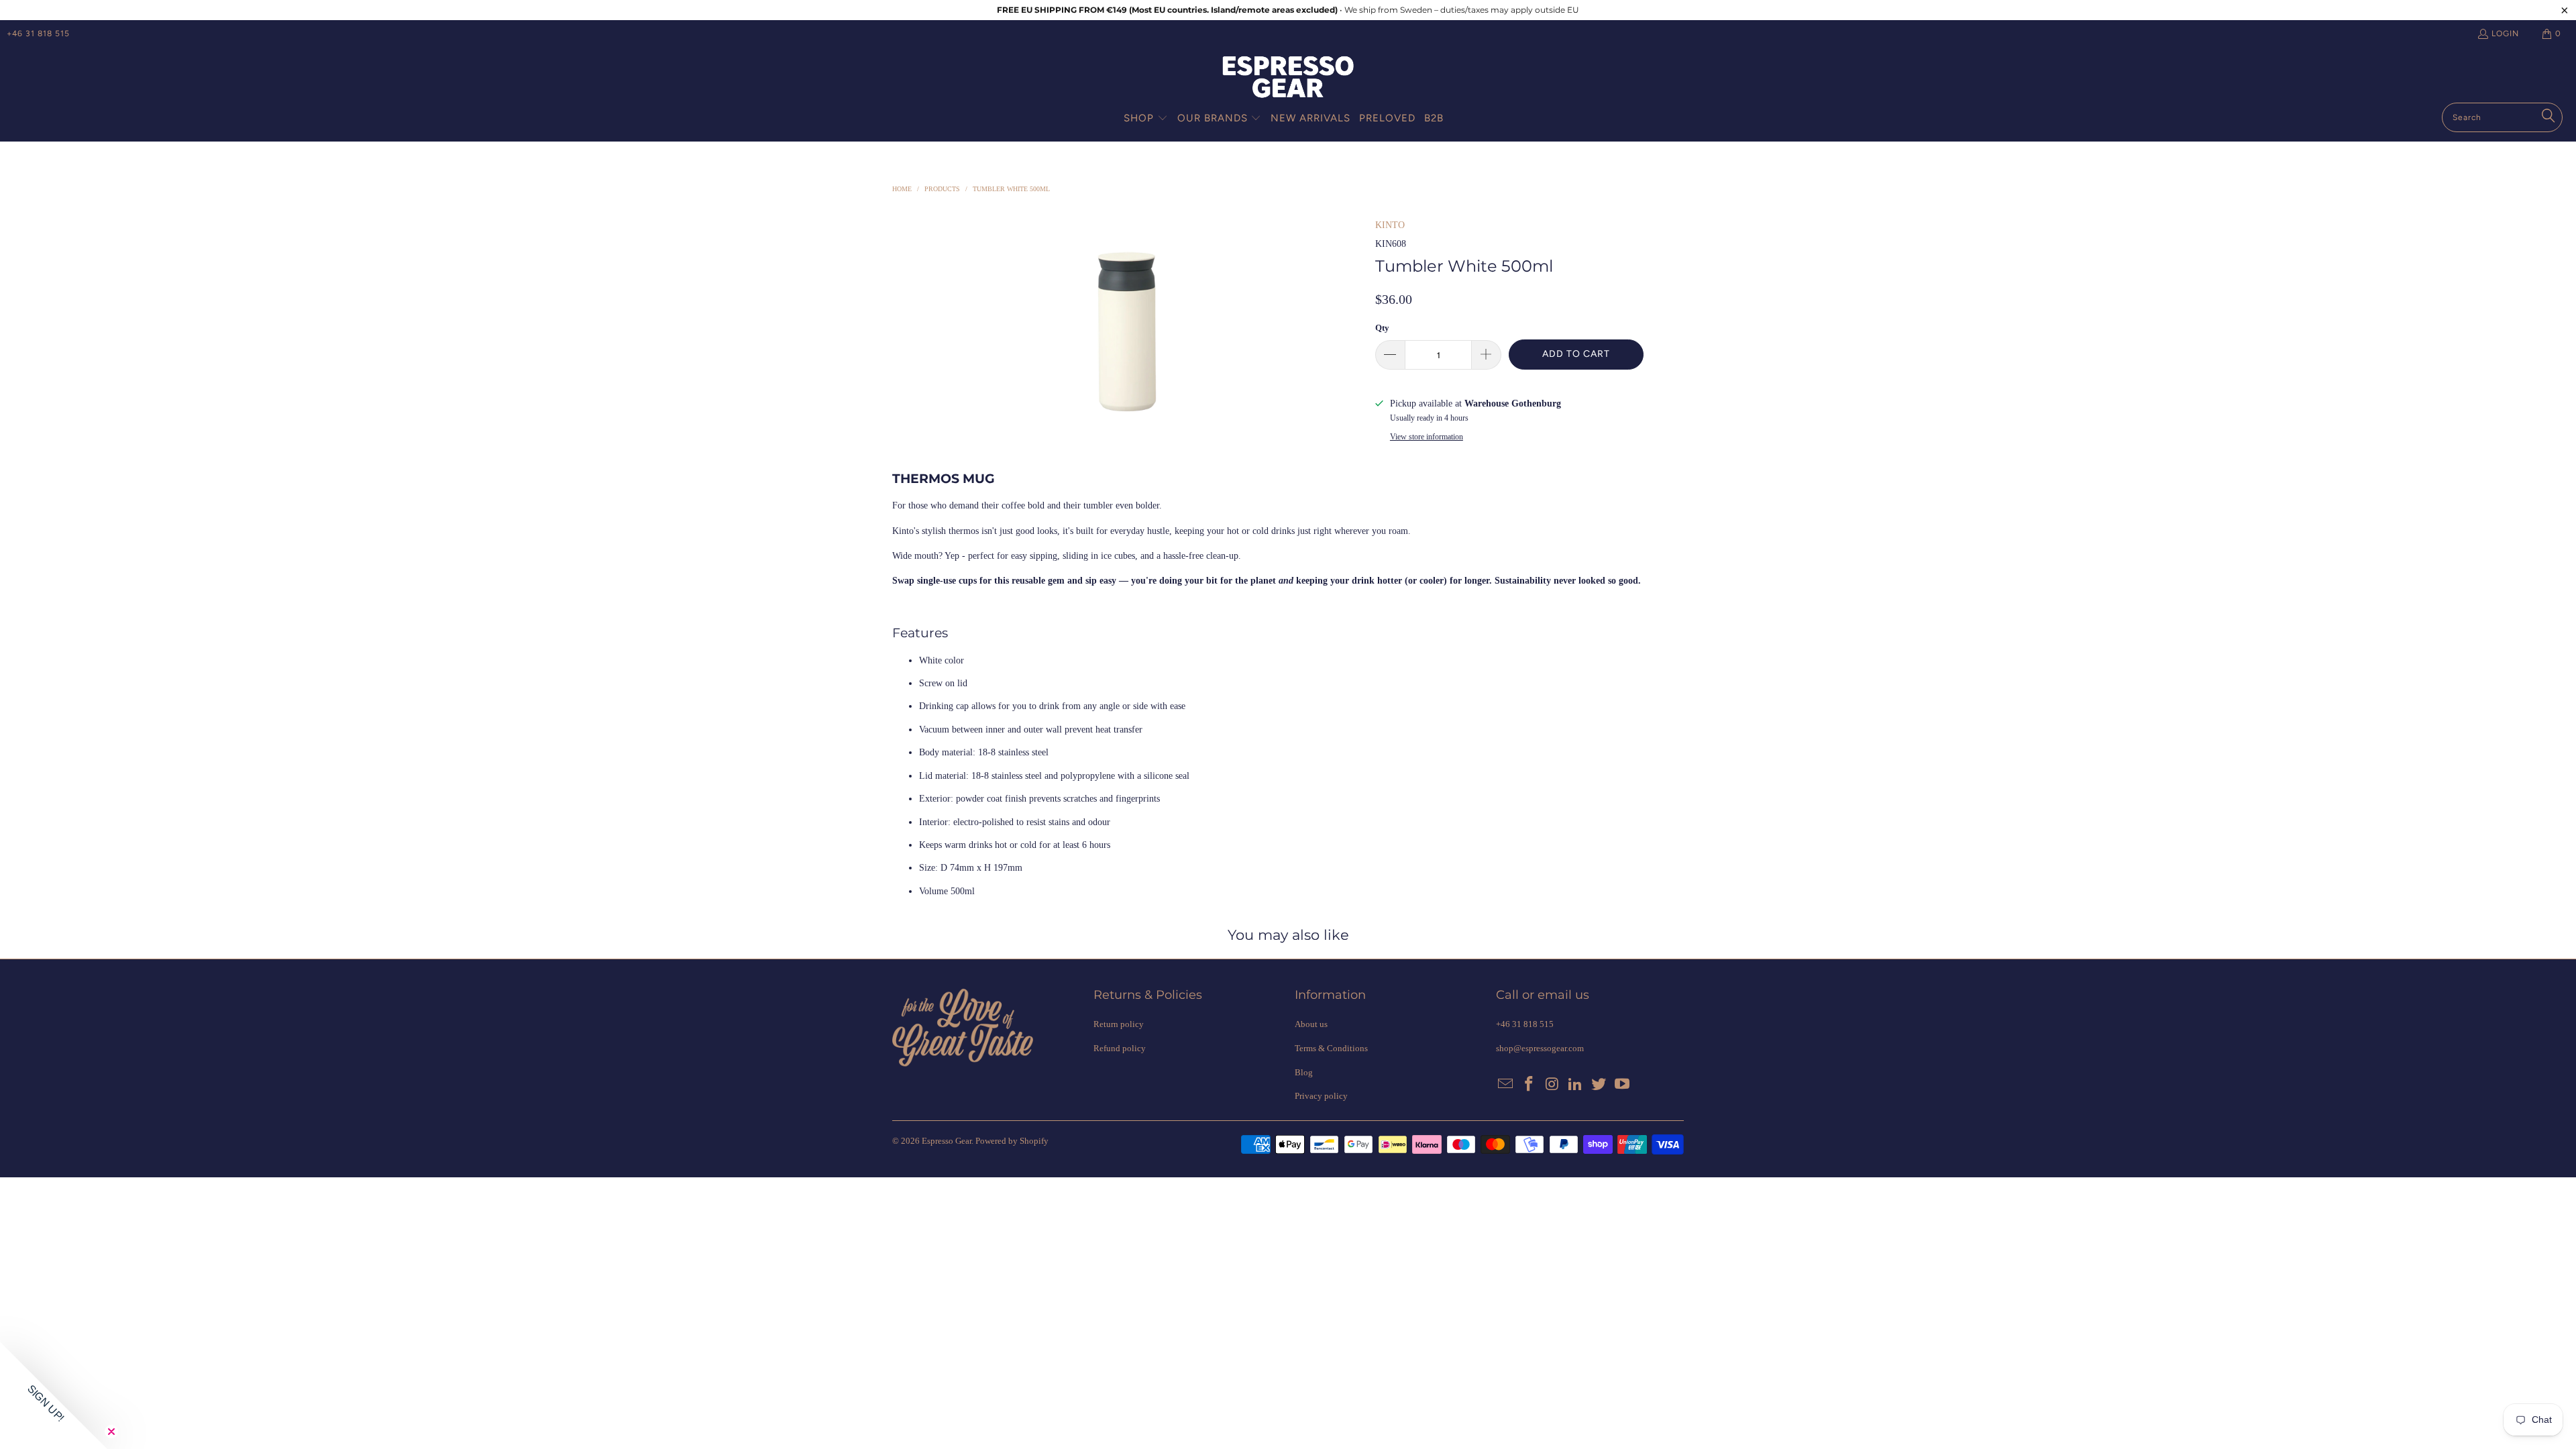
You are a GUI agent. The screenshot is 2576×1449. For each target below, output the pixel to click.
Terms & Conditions (1331, 1048)
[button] (1146, 119)
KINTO (1390, 225)
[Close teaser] (111, 1432)
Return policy (1119, 1024)
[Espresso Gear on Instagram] (1552, 1085)
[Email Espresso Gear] (1506, 1085)
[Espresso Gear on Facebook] (1529, 1085)
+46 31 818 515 (38, 34)
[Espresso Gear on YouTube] (1622, 1085)
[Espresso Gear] (1288, 78)
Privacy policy (1321, 1096)
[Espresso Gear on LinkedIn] (1576, 1085)
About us (1311, 1024)
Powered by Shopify (1012, 1141)
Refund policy (1120, 1048)
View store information (1427, 437)
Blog (1304, 1072)
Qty (1382, 328)
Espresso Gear (947, 1141)
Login (2505, 34)
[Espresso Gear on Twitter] (1599, 1085)
